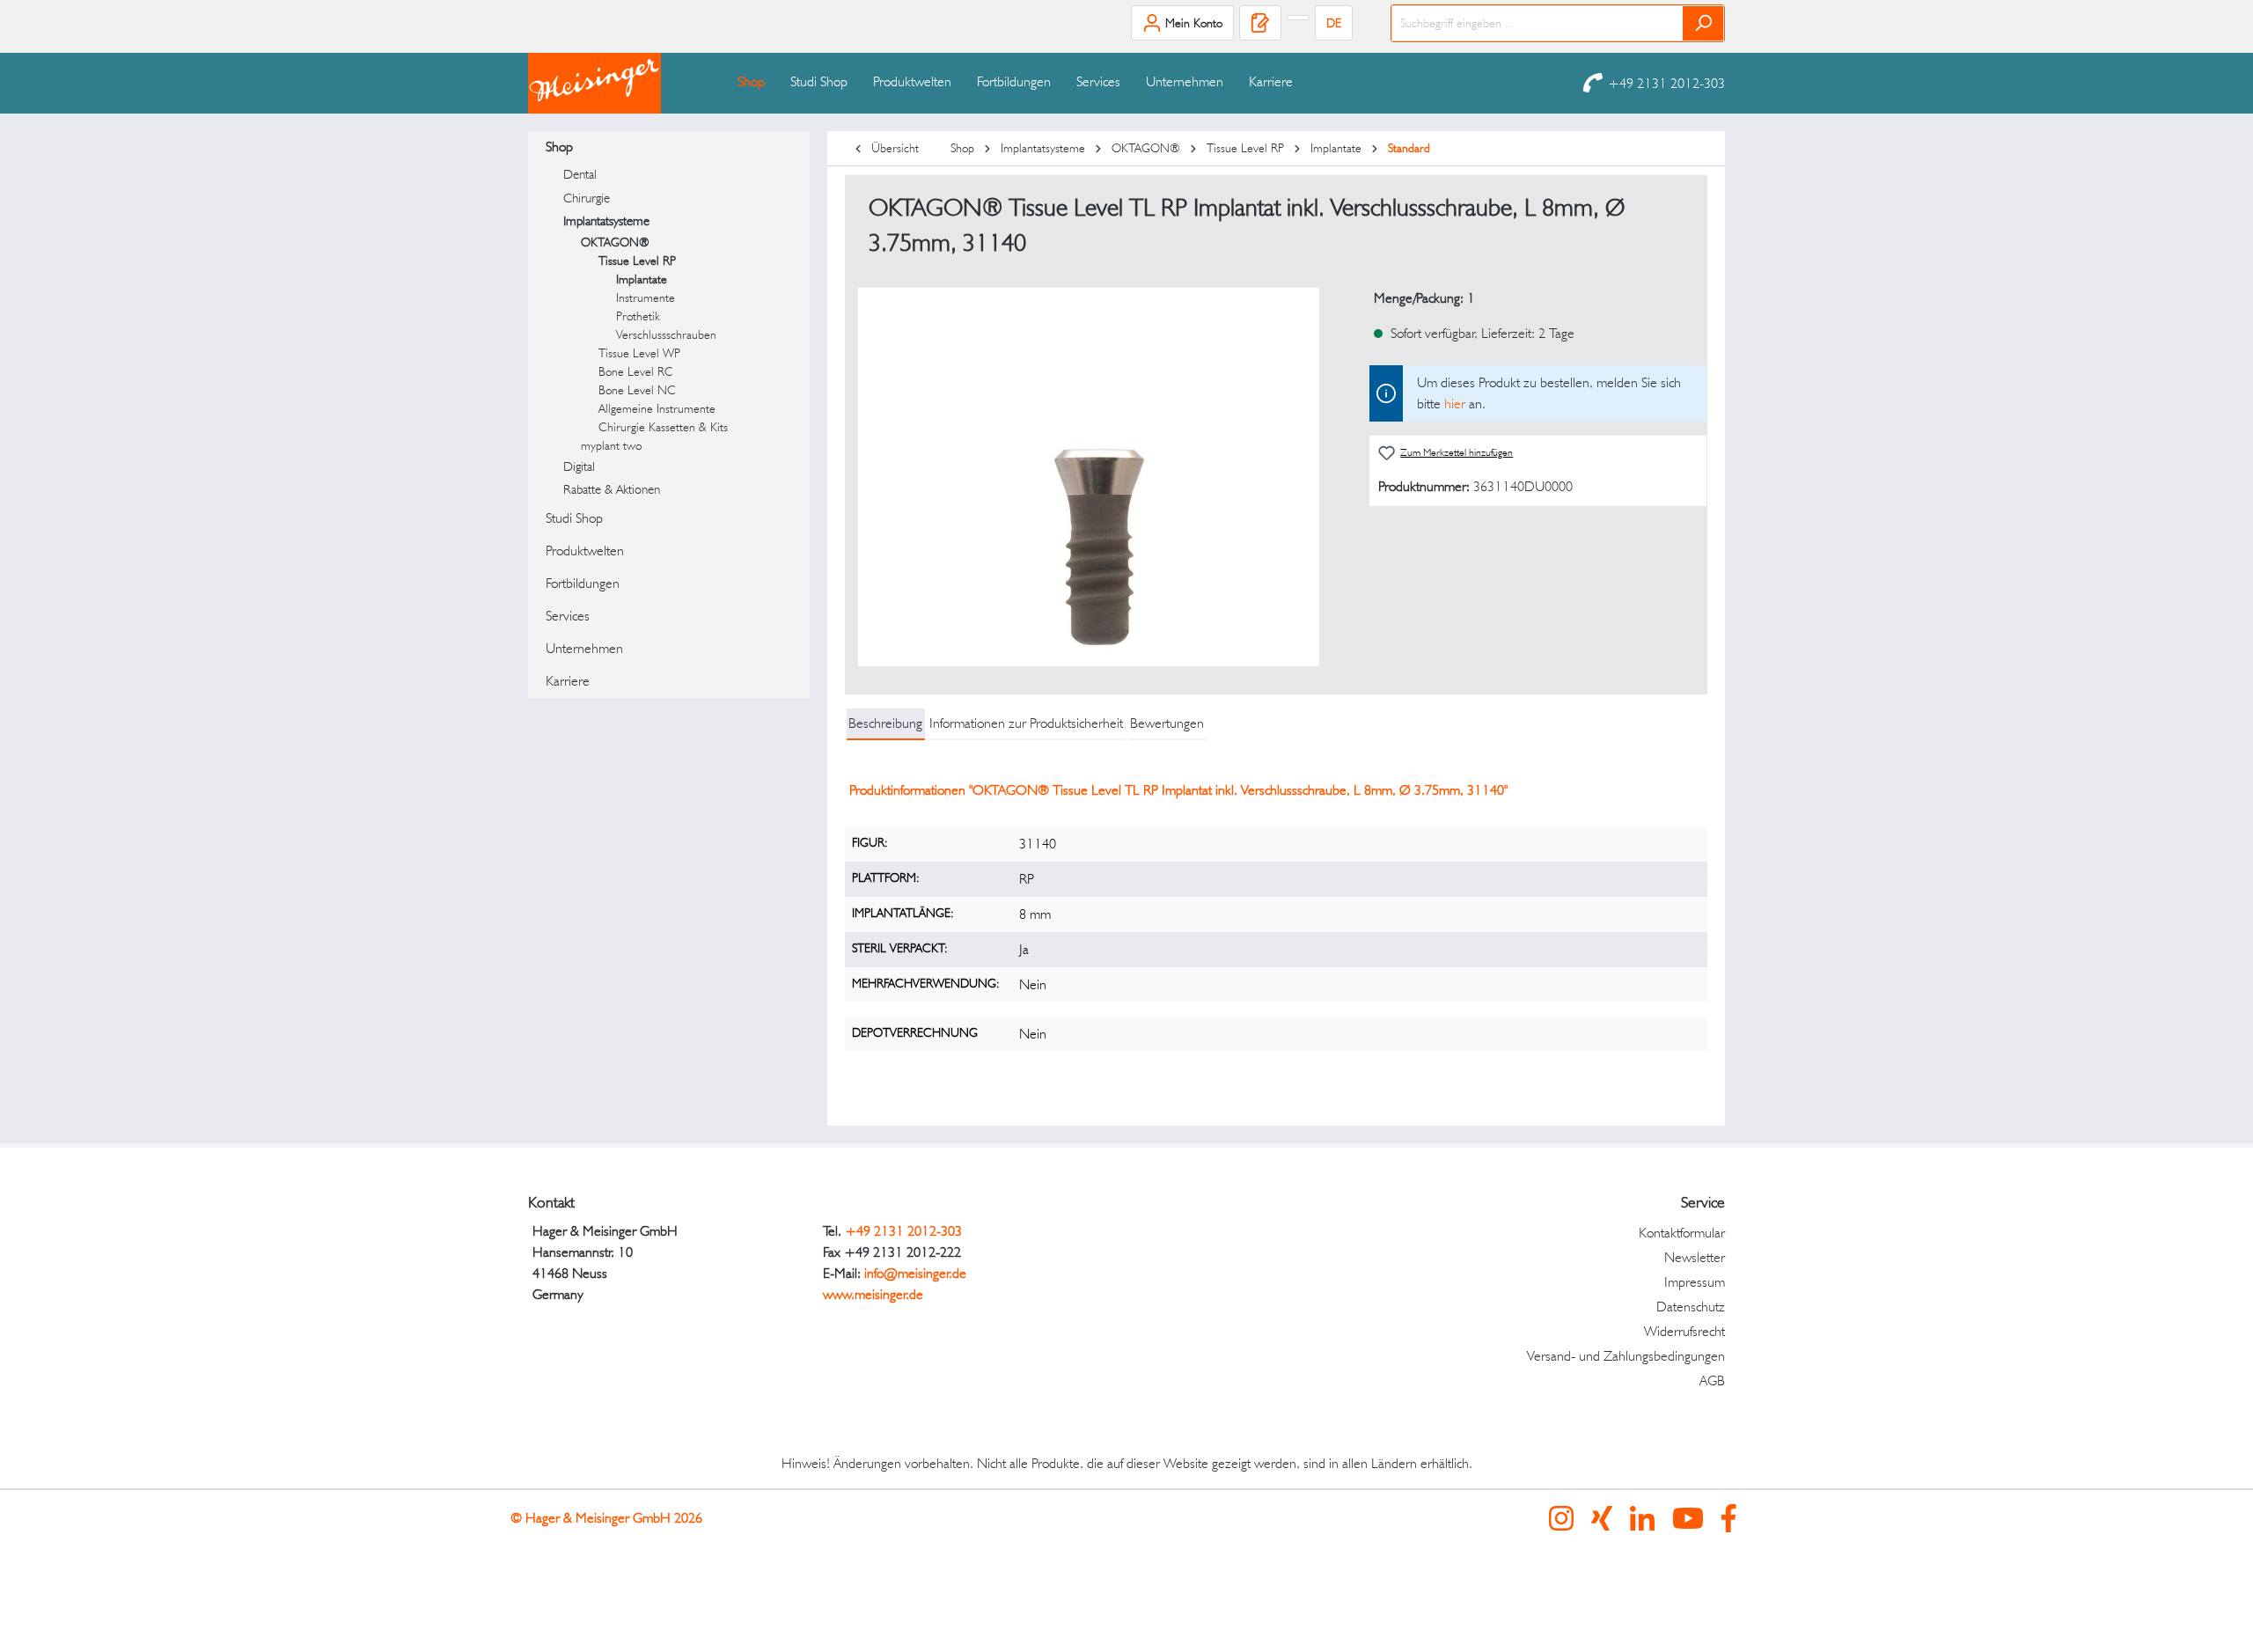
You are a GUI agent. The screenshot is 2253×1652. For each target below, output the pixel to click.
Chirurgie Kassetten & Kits (663, 427)
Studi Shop (574, 518)
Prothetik (638, 316)
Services (568, 616)
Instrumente (646, 297)
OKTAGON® (615, 242)
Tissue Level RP (637, 261)
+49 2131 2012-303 (1666, 83)
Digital (579, 466)
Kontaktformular (1682, 1233)
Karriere (568, 681)
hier (1455, 404)
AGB (1712, 1380)
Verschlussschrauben (666, 334)
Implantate (642, 279)
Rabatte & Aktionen (612, 489)
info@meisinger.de (915, 1273)
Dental (580, 174)
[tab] (886, 724)
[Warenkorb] (1298, 18)
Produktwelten (585, 551)
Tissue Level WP (639, 353)
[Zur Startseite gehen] (616, 83)
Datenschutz (1691, 1307)
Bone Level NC (637, 390)
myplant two (611, 445)
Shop (559, 147)
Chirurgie (587, 198)
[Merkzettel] (1260, 23)
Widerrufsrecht (1684, 1331)
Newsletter (1695, 1257)
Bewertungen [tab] (1167, 723)
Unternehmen (584, 648)
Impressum (1695, 1282)
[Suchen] (1703, 23)
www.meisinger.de (873, 1294)
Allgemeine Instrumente (657, 408)
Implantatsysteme (606, 221)
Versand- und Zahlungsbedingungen (1626, 1356)
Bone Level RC (636, 371)
